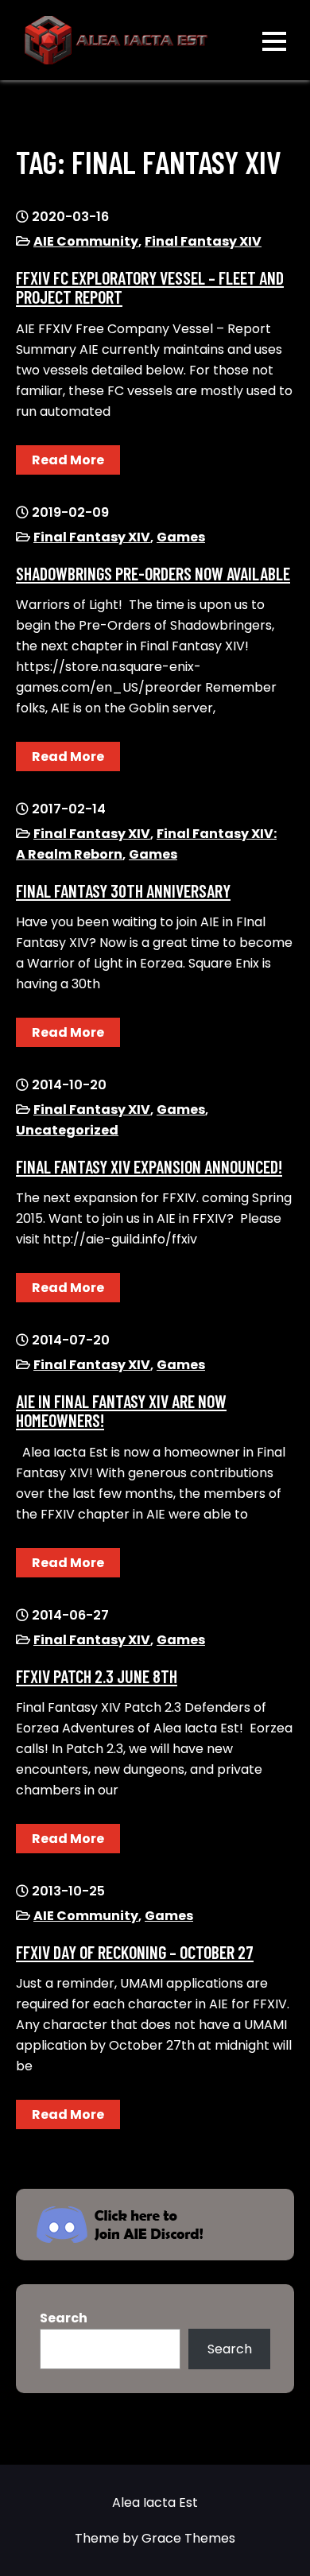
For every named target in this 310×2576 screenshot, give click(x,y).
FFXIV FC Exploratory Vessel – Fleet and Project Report (150, 287)
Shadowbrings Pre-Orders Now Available (153, 573)
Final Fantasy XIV (203, 241)
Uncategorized (67, 1130)
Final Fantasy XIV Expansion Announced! (149, 1166)
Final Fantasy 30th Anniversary (123, 890)
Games (181, 537)
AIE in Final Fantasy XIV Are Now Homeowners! (121, 1410)
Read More (68, 460)
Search (64, 2318)
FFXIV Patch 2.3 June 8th (97, 1676)
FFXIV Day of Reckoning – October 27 (135, 1952)
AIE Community (86, 241)
